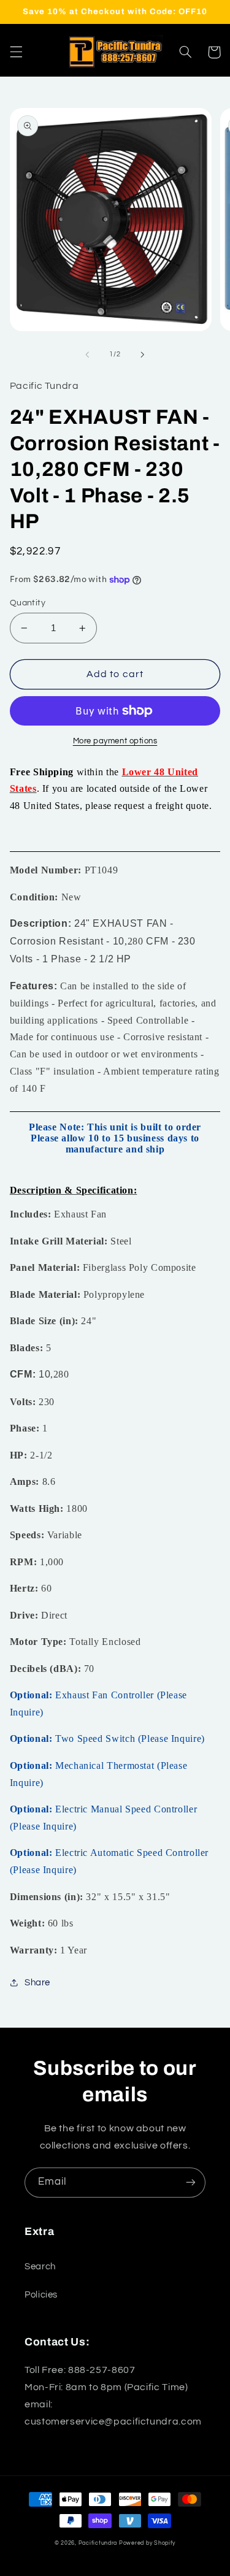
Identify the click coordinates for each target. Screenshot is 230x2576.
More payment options (115, 741)
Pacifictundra (98, 2543)
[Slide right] (143, 355)
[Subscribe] (191, 2183)
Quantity (28, 603)
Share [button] (37, 1983)
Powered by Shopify (147, 2543)
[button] (16, 52)
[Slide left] (87, 355)
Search (40, 2267)
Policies (41, 2295)
